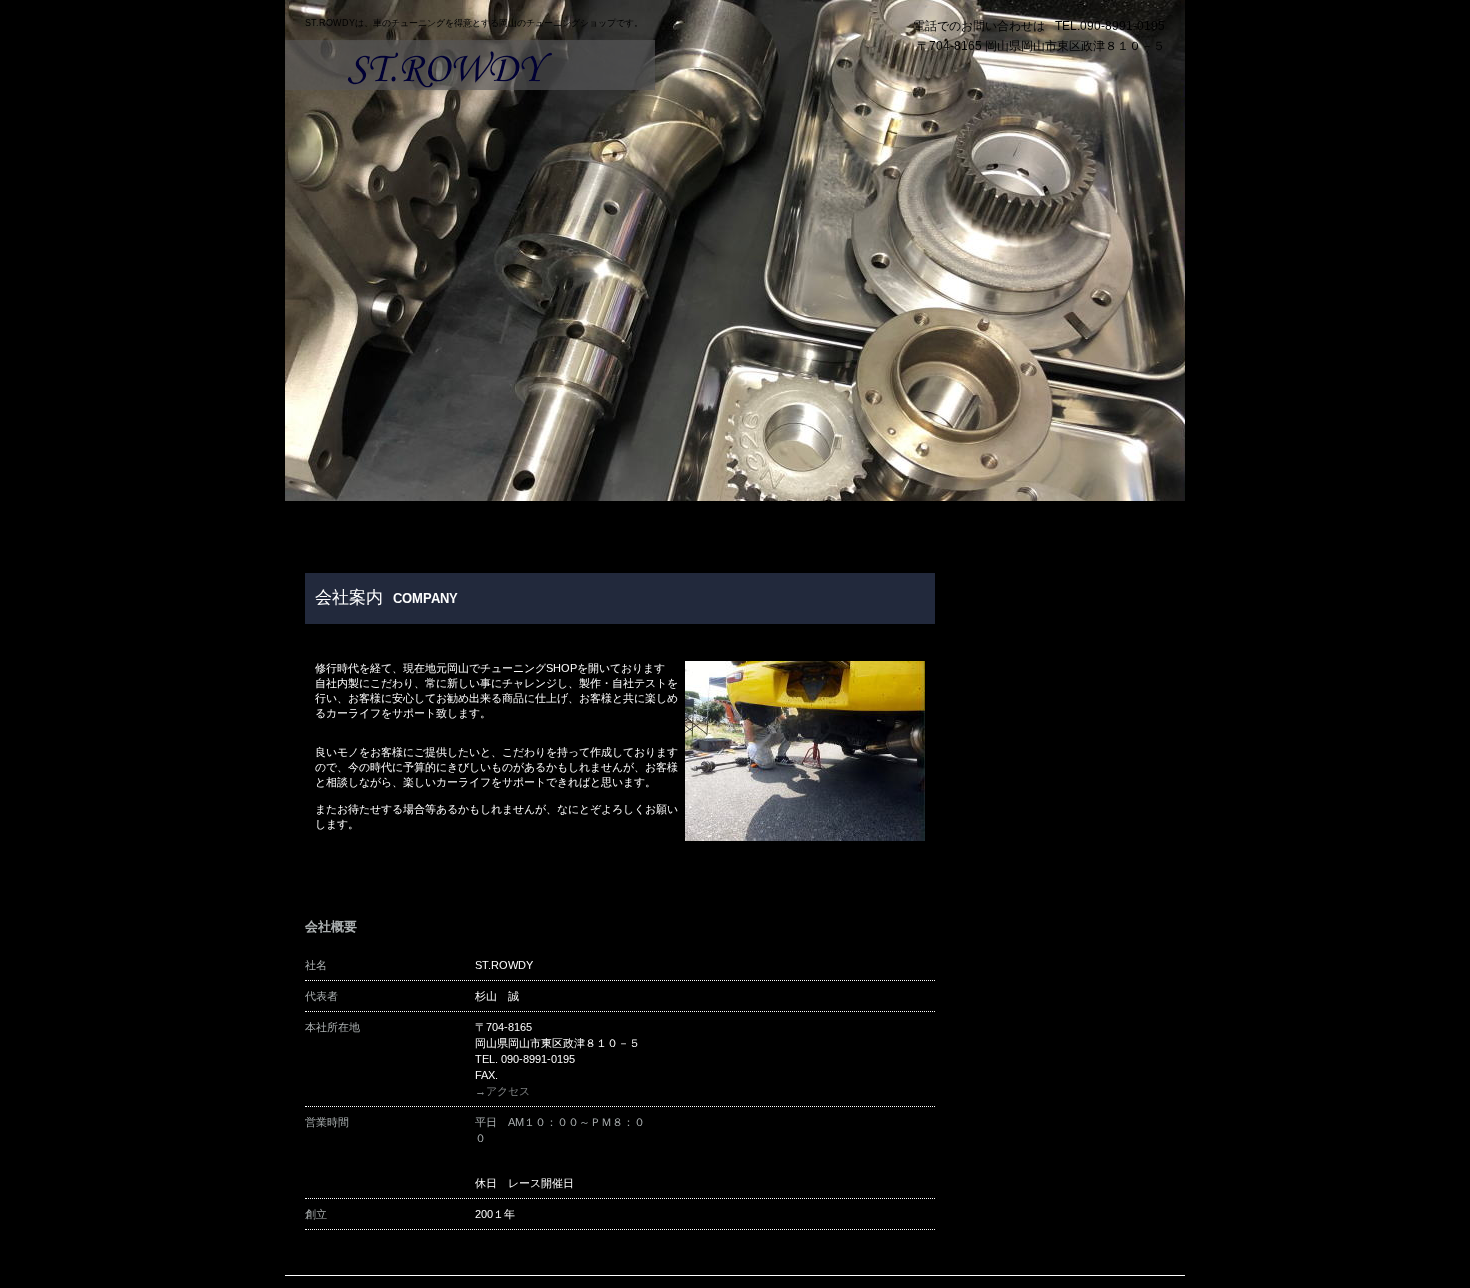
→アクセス (502, 1091)
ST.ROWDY (470, 65)
